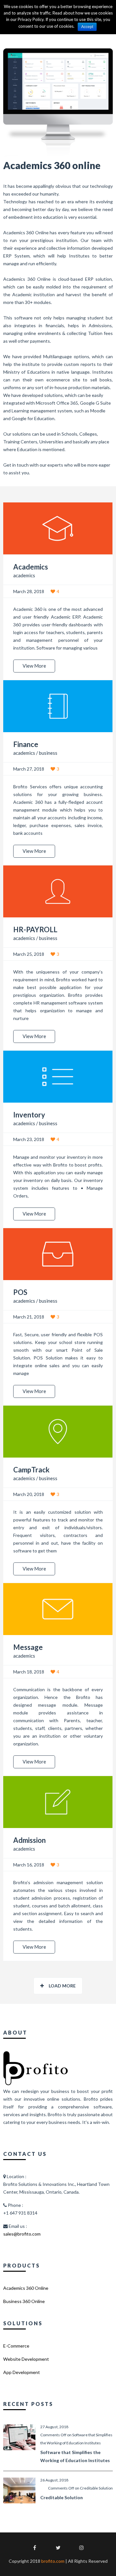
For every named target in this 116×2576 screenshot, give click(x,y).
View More (34, 666)
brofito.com (53, 2561)
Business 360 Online (24, 2301)
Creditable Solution (62, 2497)
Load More (62, 1986)
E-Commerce (16, 2346)
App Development (22, 2372)
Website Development (26, 2359)
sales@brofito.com (22, 2234)
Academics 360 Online (26, 2288)
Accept (87, 27)
